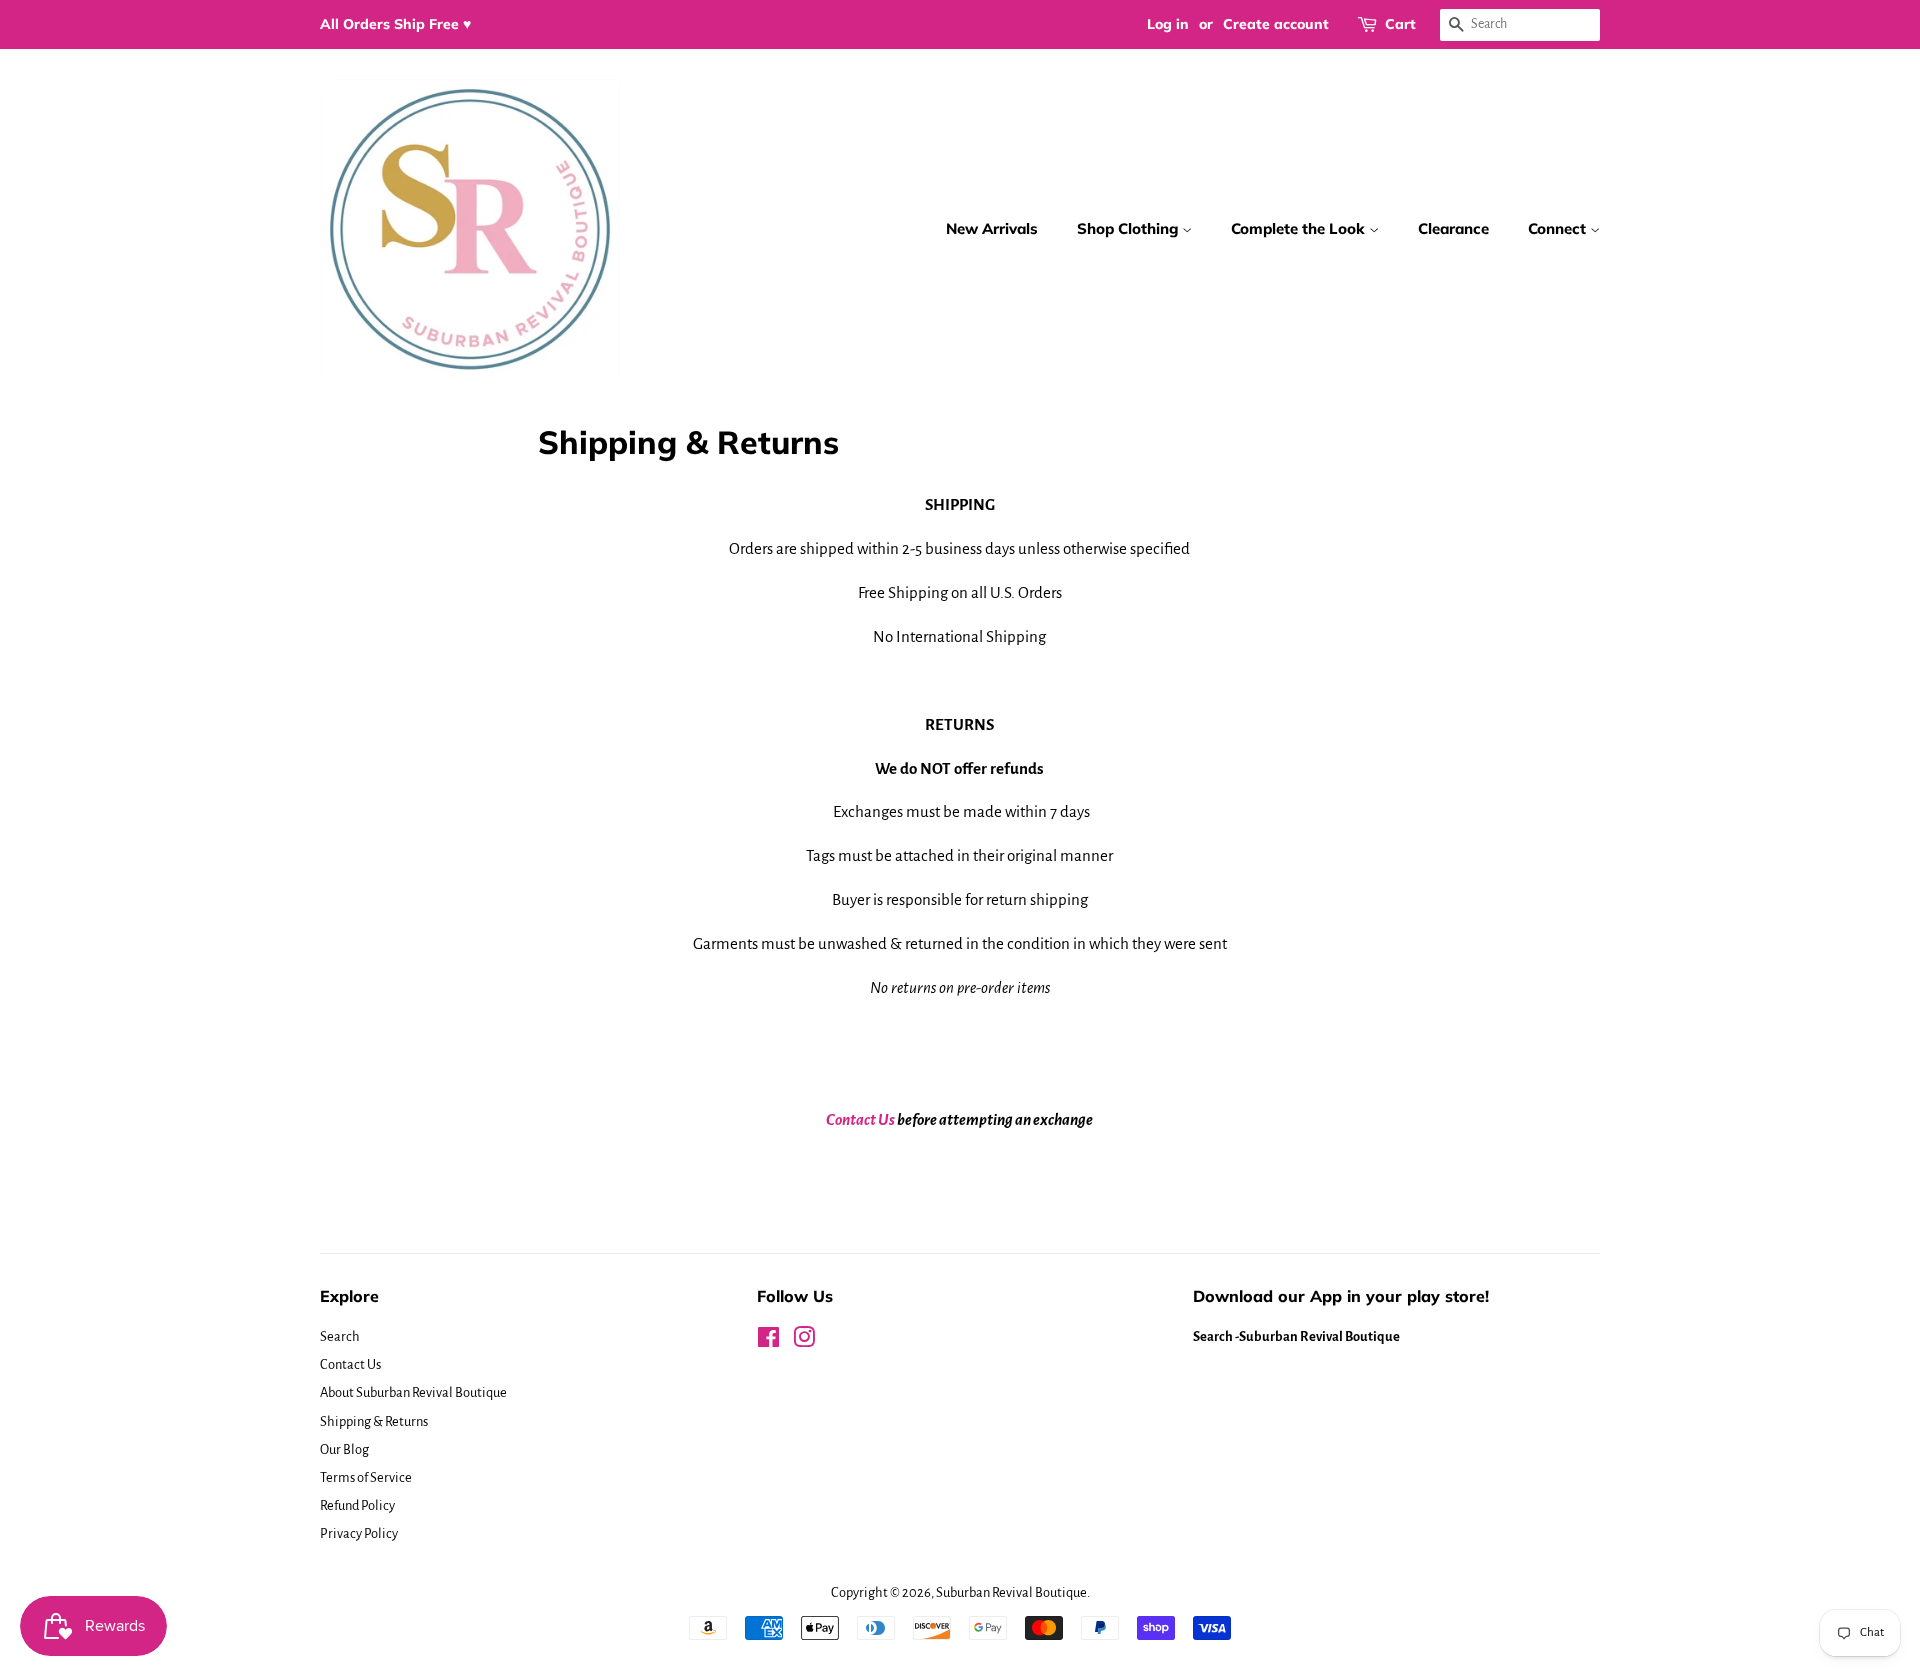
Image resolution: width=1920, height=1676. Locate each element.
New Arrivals (992, 228)
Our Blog (344, 1449)
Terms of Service (366, 1477)
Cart (1400, 24)
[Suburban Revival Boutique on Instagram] (804, 1341)
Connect (1559, 228)
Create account (1276, 24)
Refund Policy (357, 1505)
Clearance (1453, 228)
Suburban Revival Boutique (1011, 1592)
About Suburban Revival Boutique (413, 1392)
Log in (1168, 24)
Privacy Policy (359, 1533)
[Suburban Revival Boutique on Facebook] (768, 1341)
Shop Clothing (1129, 228)
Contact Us (860, 1119)
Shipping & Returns (374, 1421)
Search (340, 1336)
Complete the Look (1300, 228)
